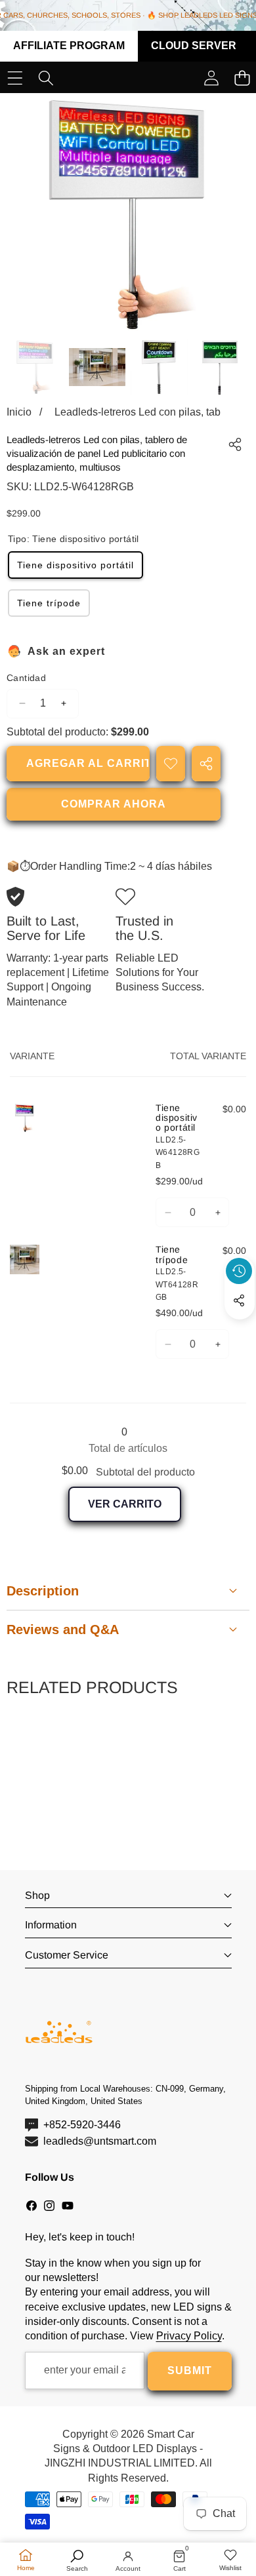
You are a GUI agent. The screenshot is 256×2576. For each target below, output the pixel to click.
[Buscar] (46, 78)
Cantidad (26, 678)
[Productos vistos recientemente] (239, 1271)
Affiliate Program (69, 46)
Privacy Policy (189, 2336)
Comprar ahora (114, 804)
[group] (35, 367)
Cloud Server (194, 46)
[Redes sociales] (239, 1300)
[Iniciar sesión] (211, 78)
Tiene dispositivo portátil (75, 565)
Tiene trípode (49, 603)
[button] (240, 1331)
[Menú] (15, 78)
